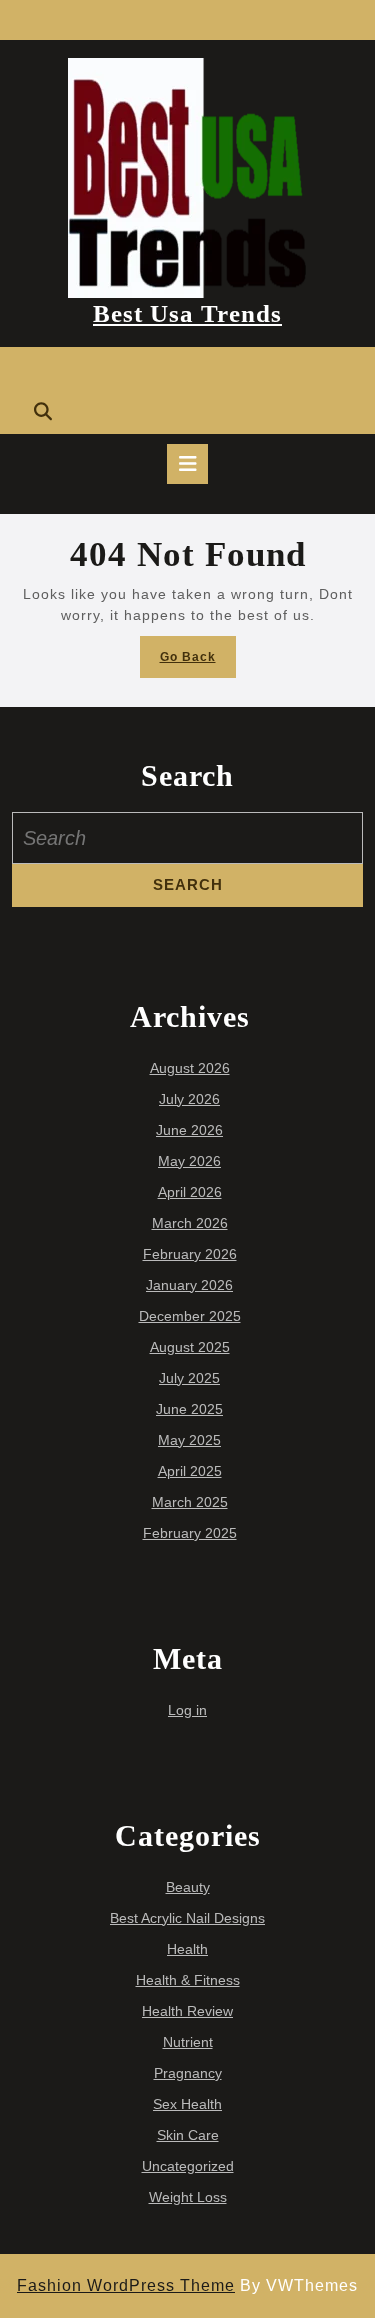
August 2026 (190, 1068)
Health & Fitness (188, 1980)
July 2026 (189, 1099)
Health (187, 1949)
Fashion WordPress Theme (126, 2285)
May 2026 (189, 1161)
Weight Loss (188, 2197)
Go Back (198, 662)
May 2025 (189, 1440)
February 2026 (190, 1254)
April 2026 (190, 1192)
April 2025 (190, 1471)
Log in (187, 1710)
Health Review (187, 2011)
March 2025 (190, 1502)
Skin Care (188, 2135)
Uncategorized (188, 2166)
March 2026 (190, 1223)
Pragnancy (188, 2073)
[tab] (187, 464)
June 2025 (189, 1409)
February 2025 (190, 1533)
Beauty (188, 1887)
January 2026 (189, 1285)
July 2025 (189, 1378)
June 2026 (189, 1130)
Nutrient (188, 2042)
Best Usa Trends (187, 313)
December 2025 (190, 1316)
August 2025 (190, 1347)
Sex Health (187, 2104)
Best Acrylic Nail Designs (187, 1918)
